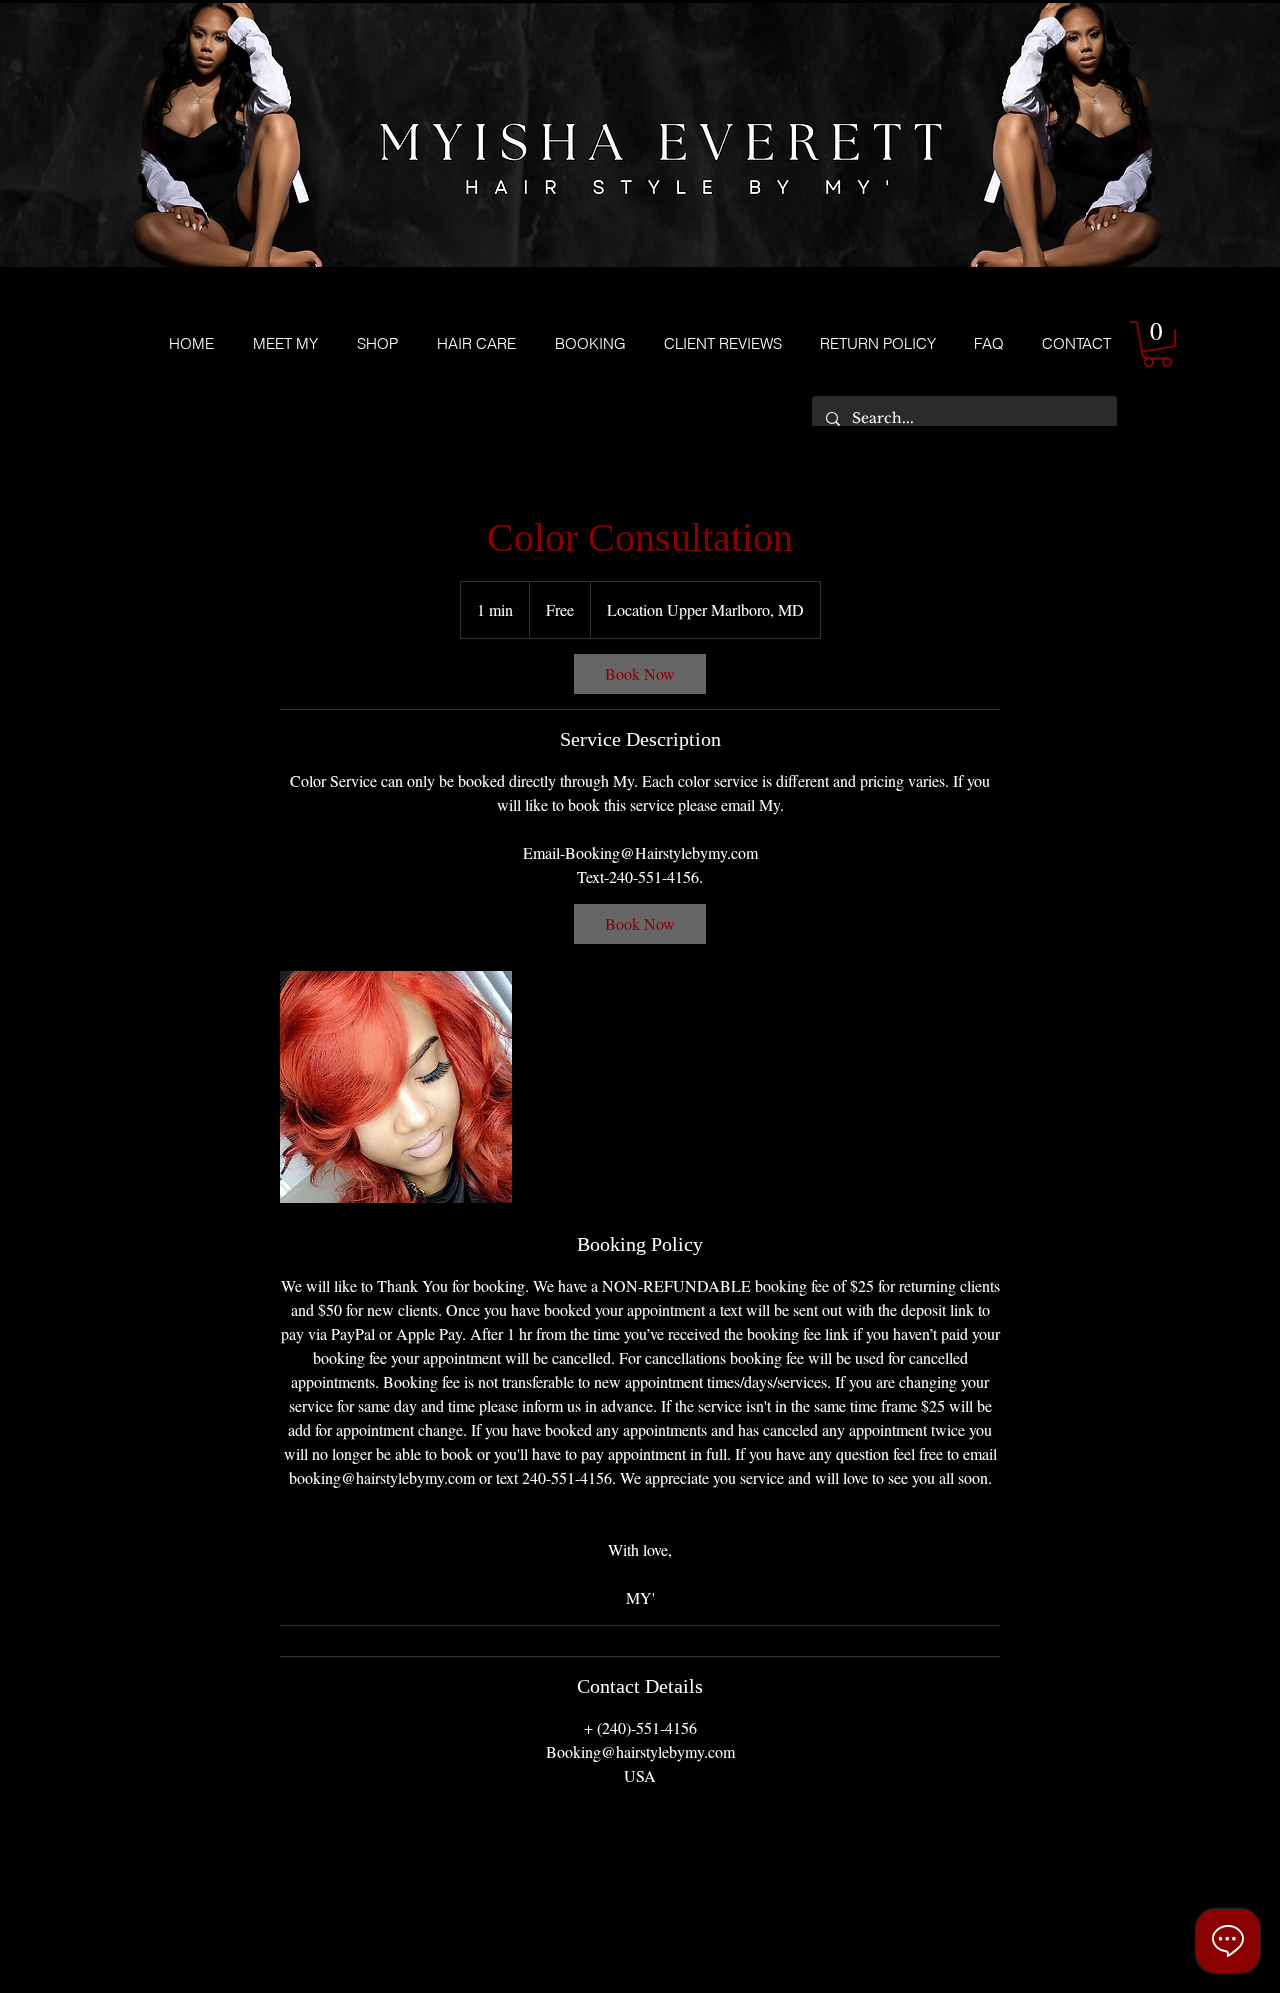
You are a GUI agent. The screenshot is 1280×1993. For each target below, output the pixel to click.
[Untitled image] (396, 1087)
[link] (640, 674)
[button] (1157, 344)
